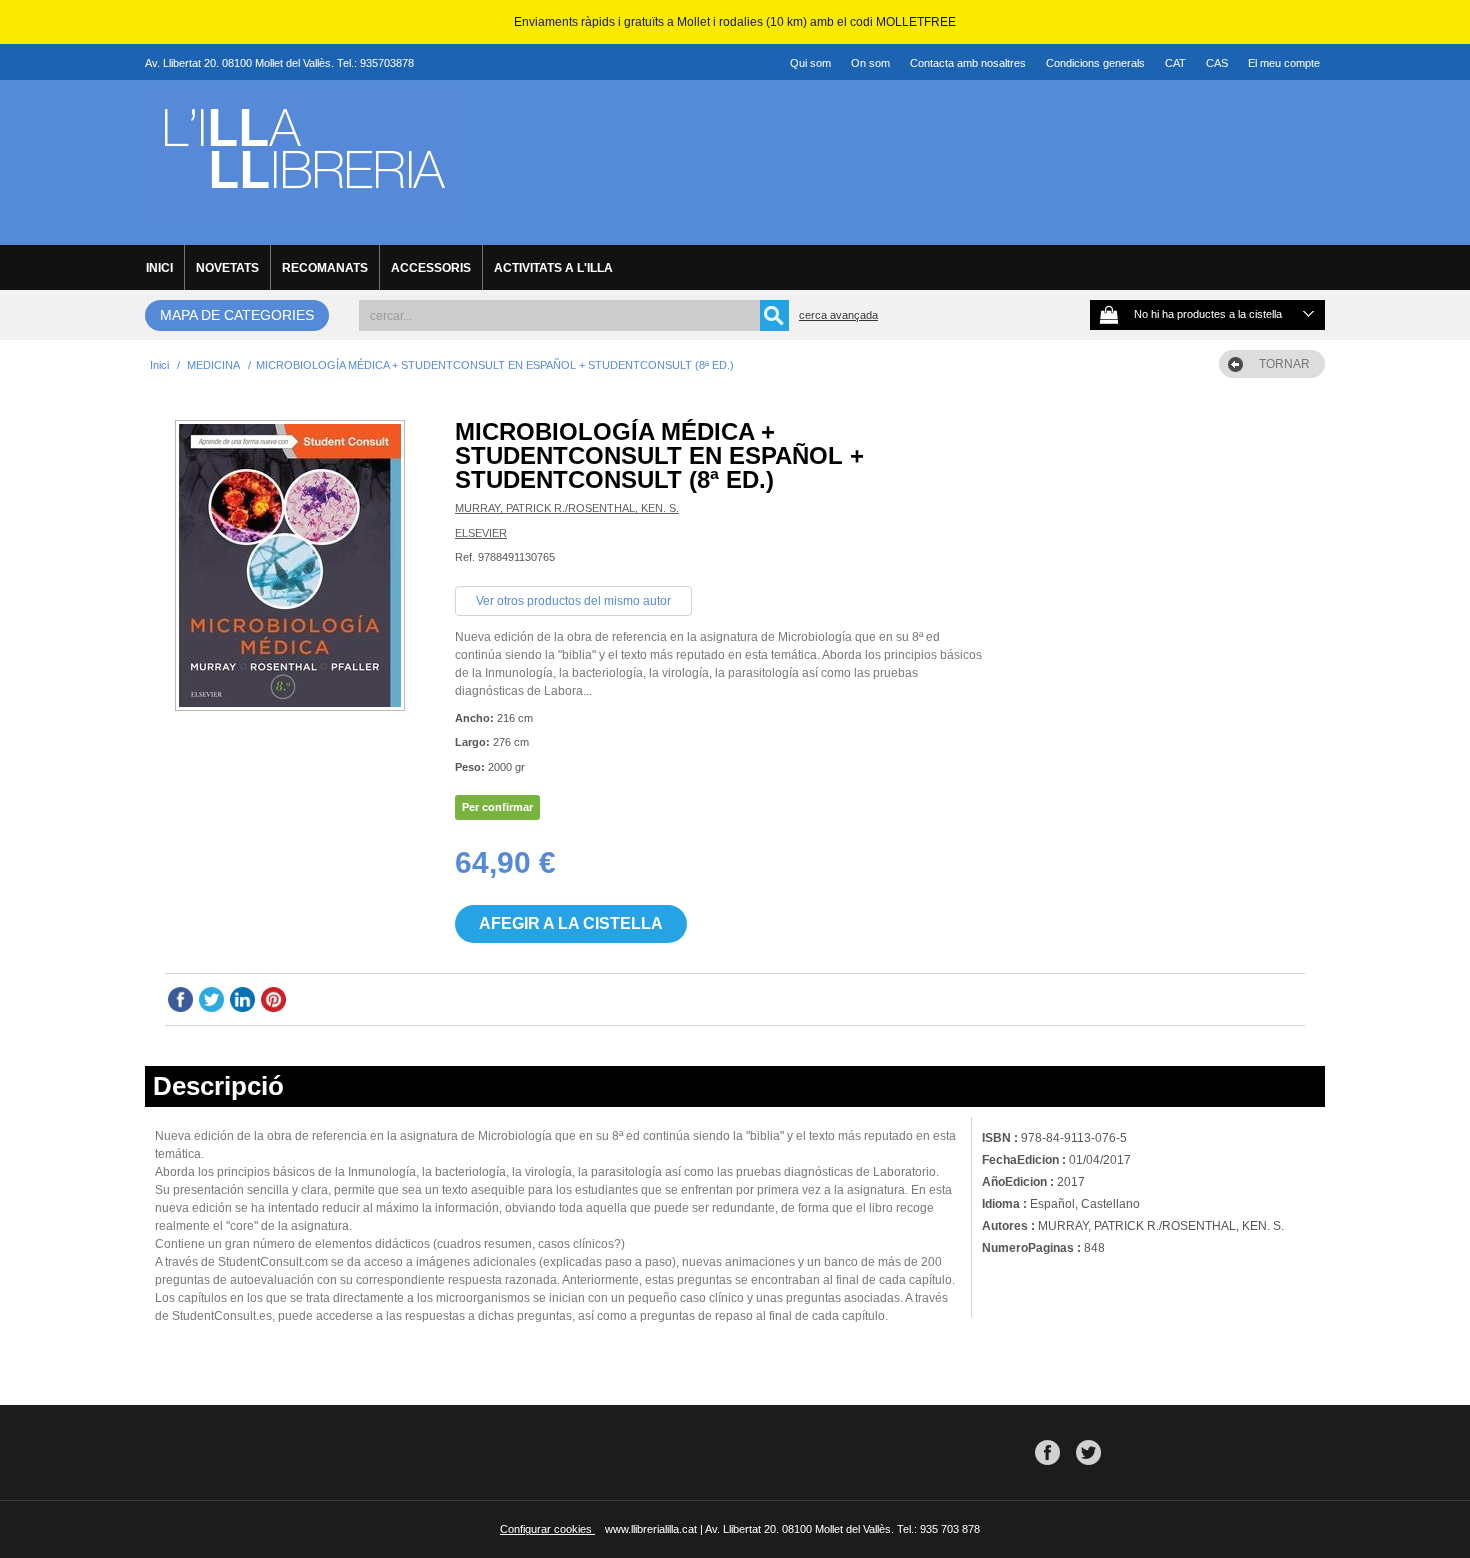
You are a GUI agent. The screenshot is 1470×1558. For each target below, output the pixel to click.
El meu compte (1284, 63)
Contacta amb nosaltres (968, 63)
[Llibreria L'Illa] (303, 211)
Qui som (810, 63)
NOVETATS (227, 268)
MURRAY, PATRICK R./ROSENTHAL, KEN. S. (567, 508)
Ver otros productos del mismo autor (573, 601)
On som (870, 63)
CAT (1175, 63)
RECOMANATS (325, 268)
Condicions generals (1095, 63)
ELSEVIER (481, 533)
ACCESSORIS (431, 268)
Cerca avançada (838, 315)
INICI (159, 268)
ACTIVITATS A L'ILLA (553, 268)
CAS (1217, 63)
